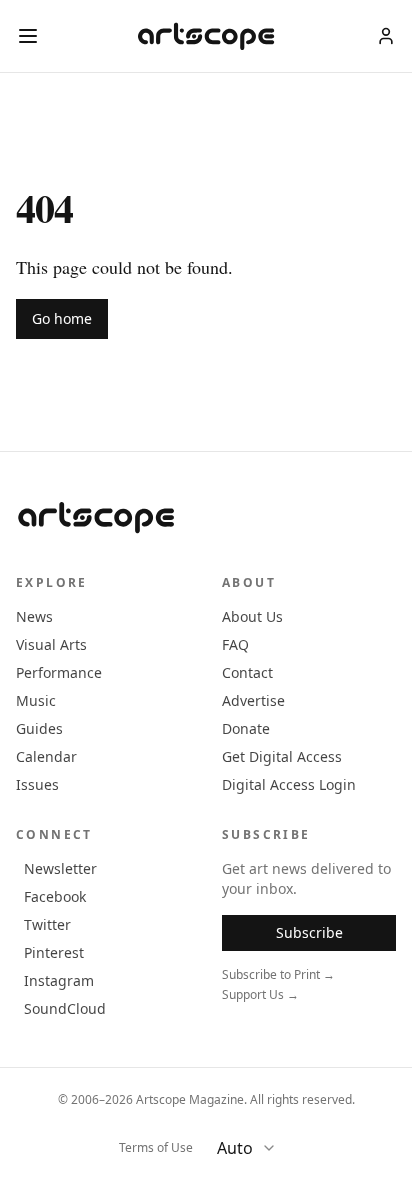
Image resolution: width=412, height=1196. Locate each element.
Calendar (46, 756)
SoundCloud (65, 1008)
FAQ (235, 644)
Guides (39, 728)
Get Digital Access (282, 756)
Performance (59, 672)
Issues (37, 784)
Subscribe (309, 932)
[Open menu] (28, 36)
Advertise (253, 700)
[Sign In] (386, 36)
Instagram (59, 980)
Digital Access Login (289, 784)
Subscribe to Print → (278, 975)
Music (36, 700)
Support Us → (260, 995)
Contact (247, 672)
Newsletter (60, 868)
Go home (62, 318)
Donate (246, 728)
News (34, 616)
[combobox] (255, 1148)
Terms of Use (156, 1148)
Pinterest (54, 952)
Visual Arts (51, 644)
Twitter (47, 924)
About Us (252, 616)
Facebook (55, 896)
